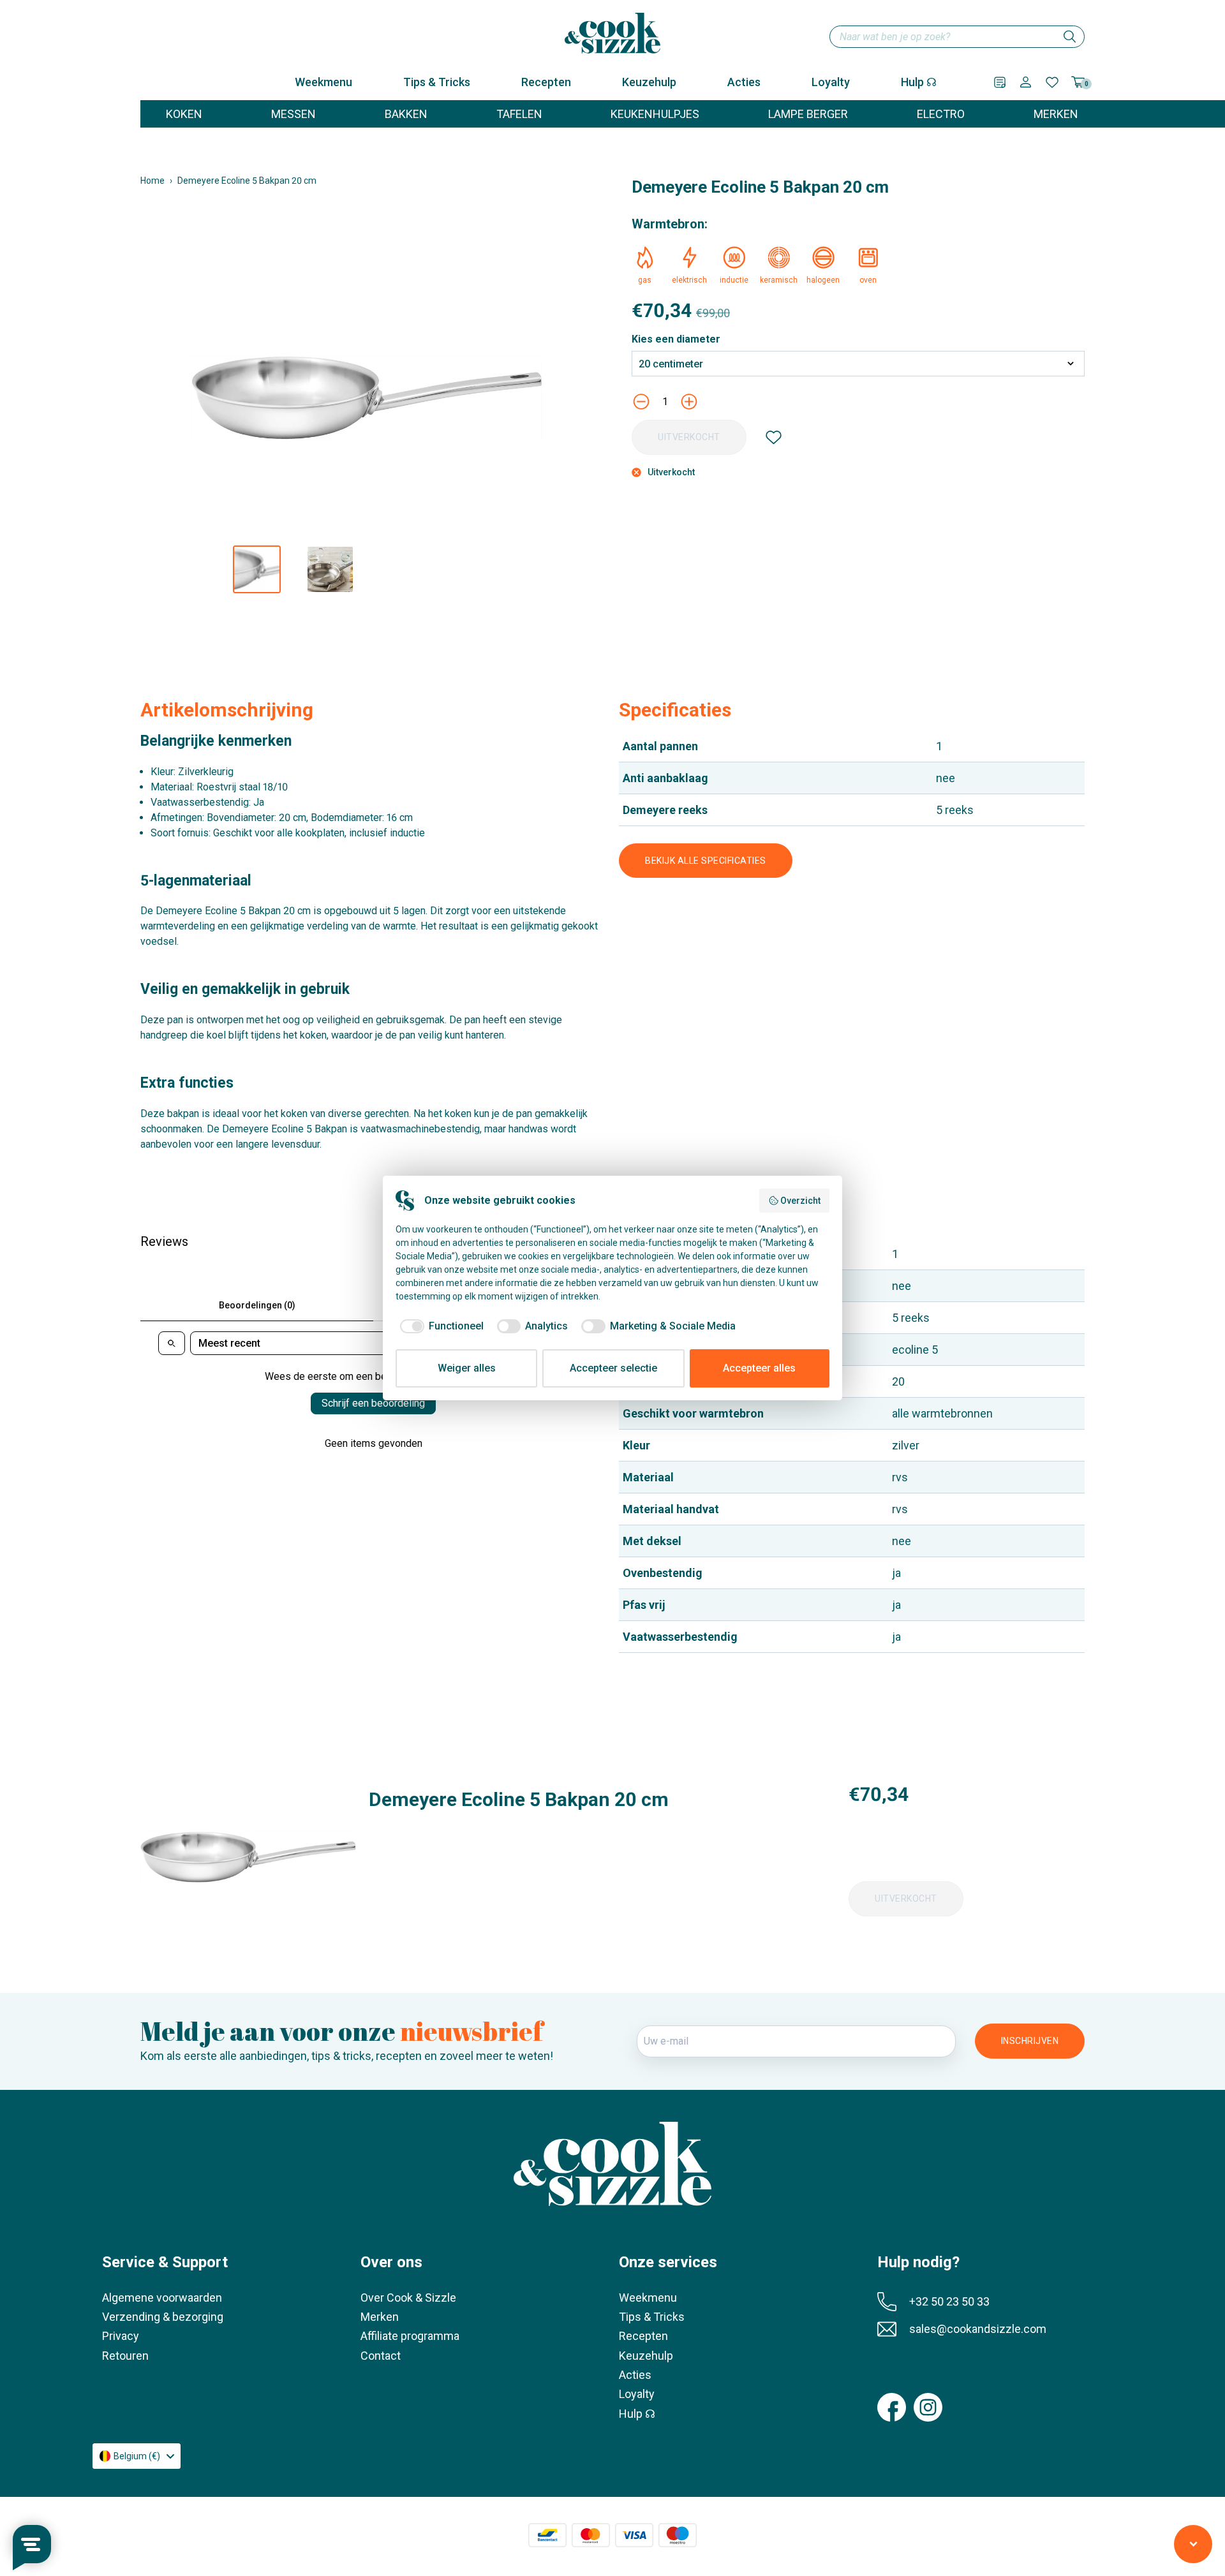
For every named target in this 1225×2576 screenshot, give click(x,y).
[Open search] (172, 1343)
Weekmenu (323, 82)
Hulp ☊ (919, 82)
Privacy (121, 2336)
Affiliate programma (410, 2336)
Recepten (546, 82)
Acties (744, 82)
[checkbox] (440, 1326)
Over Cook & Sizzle (408, 2298)
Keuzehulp (649, 82)
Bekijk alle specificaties (706, 861)
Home (152, 181)
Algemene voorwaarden (162, 2298)
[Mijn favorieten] (1052, 82)
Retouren (125, 2356)
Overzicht (800, 1201)
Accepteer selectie (613, 1368)
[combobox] (957, 37)
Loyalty (831, 82)
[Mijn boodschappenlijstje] (1000, 82)
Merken (380, 2317)
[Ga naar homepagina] (612, 33)
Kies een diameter (676, 339)
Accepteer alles (759, 1368)
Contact (381, 2356)
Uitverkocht (689, 437)
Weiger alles (467, 1368)
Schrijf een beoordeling (373, 1403)
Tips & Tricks (437, 82)
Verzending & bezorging (163, 2317)
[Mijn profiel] (1026, 82)
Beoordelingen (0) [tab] (257, 1305)
